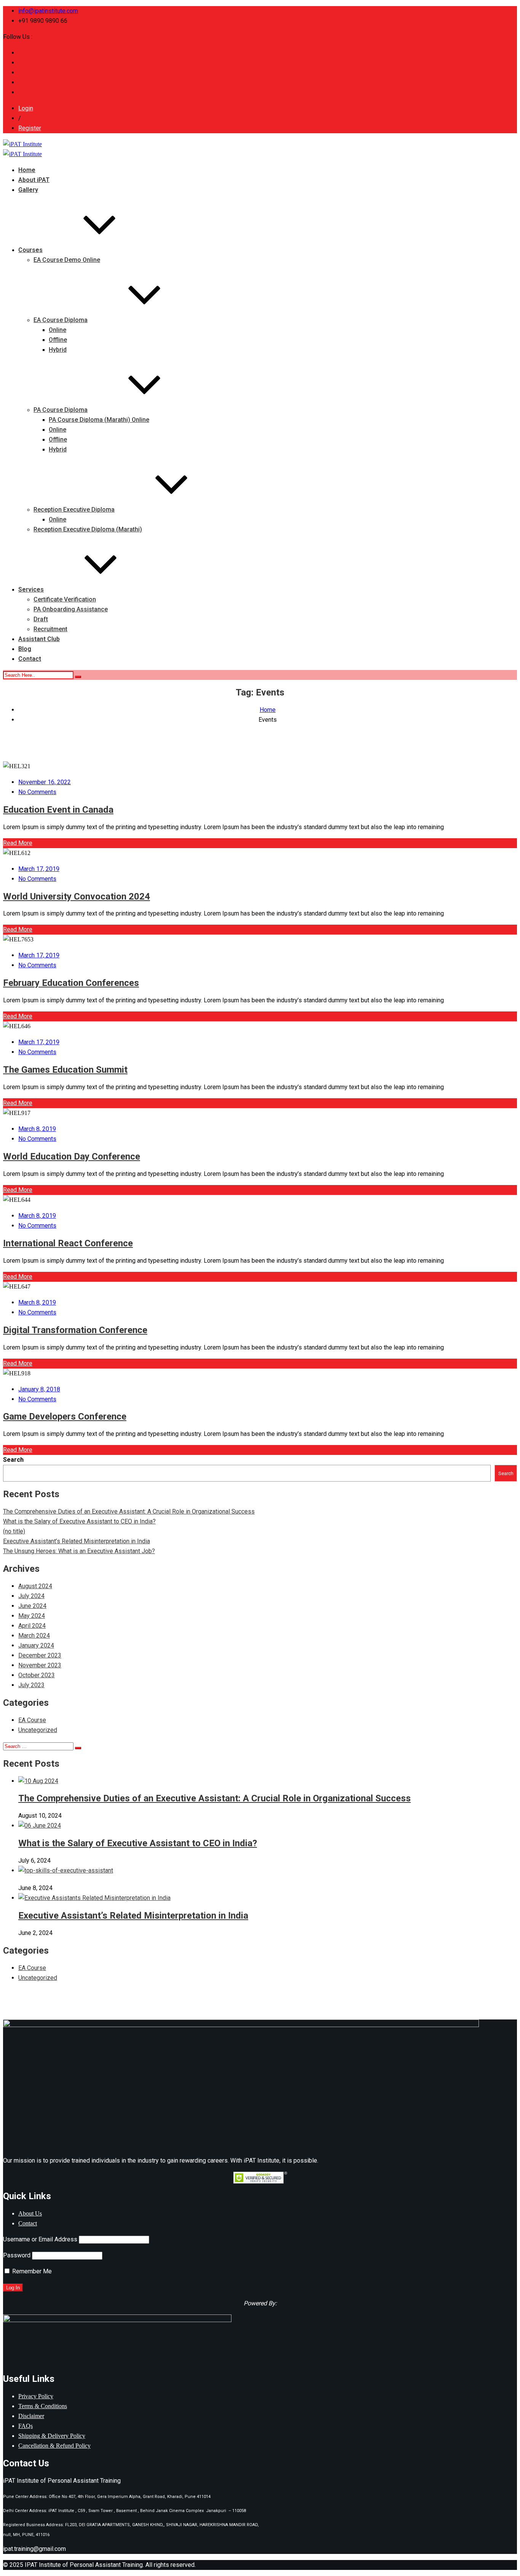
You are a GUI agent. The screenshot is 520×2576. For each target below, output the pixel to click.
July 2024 (31, 1596)
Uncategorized (38, 1730)
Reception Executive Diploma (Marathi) (88, 529)
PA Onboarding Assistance (71, 609)
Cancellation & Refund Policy (54, 2446)
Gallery (28, 190)
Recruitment (50, 629)
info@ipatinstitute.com (48, 11)
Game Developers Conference (65, 1416)
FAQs (26, 2426)
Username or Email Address (40, 2239)
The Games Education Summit (65, 1070)
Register (30, 128)
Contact (30, 659)
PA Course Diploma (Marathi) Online (99, 420)
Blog (25, 649)
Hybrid (58, 350)
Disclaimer (31, 2416)
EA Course (32, 1720)
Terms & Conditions (43, 2406)
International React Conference (68, 1243)
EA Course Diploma (61, 320)
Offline (58, 340)
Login (26, 108)
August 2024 (35, 1586)
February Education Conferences (71, 983)
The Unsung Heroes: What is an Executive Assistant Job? (79, 1551)
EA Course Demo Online (67, 260)
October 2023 (37, 1675)
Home (27, 170)
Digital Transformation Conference (75, 1330)
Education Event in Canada (58, 810)
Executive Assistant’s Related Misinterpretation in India (77, 1541)
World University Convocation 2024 (77, 896)
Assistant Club (39, 639)
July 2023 (31, 1685)
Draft (41, 619)
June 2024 (32, 1606)
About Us (30, 2213)
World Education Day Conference (72, 1156)
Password (17, 2255)
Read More (18, 843)
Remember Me (31, 2271)
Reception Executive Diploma (74, 510)
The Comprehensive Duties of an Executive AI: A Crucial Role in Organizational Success (129, 1511)
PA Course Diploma (61, 410)
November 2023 (40, 1665)
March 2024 (34, 1636)
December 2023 (40, 1655)
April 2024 (32, 1626)
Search (13, 1460)
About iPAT (34, 180)
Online (57, 330)
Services (31, 589)
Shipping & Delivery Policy (52, 2436)
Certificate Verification (65, 599)
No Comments (37, 792)
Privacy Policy (36, 2396)
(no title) (14, 1531)
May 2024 (32, 1616)
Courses (30, 250)
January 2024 (36, 1645)
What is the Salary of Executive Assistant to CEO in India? (79, 1521)
